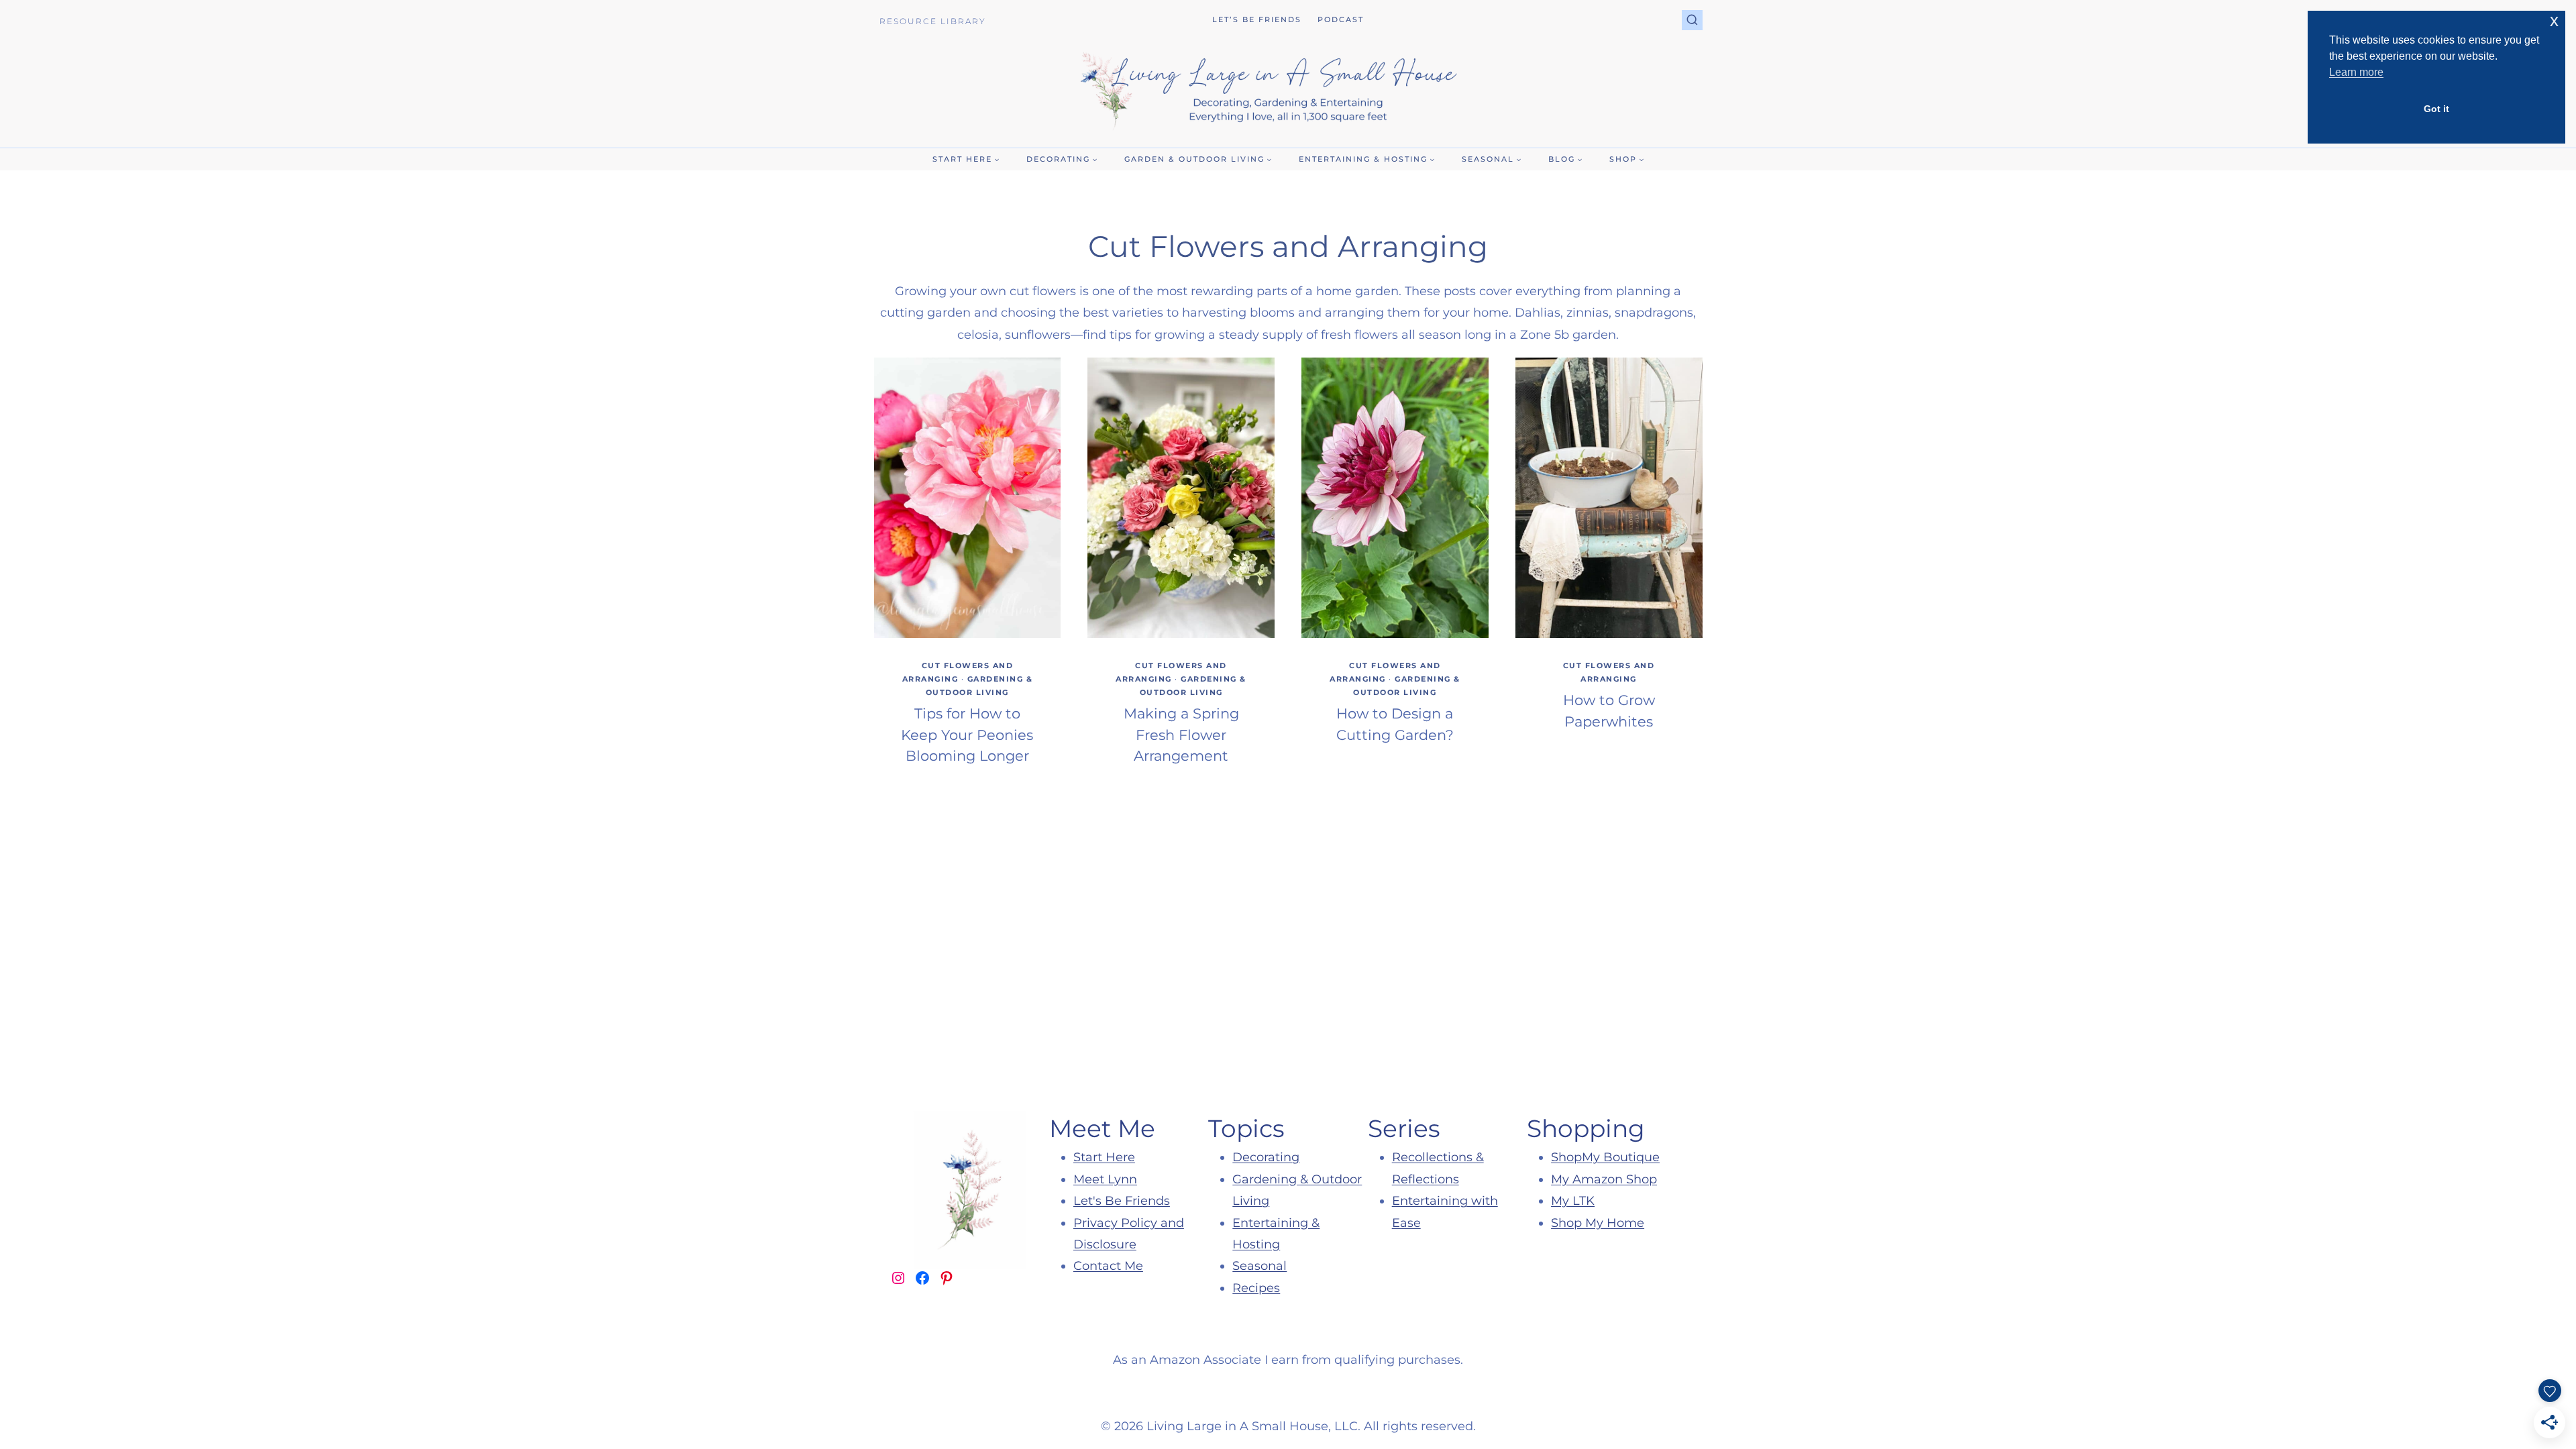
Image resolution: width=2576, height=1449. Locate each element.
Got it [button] (2436, 109)
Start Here (1104, 1157)
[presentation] (968, 498)
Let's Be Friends (1122, 1201)
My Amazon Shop (1604, 1179)
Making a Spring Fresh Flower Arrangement (1181, 735)
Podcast (1341, 19)
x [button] (2554, 20)
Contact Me (1108, 1266)
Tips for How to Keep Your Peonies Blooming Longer (967, 735)
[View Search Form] (1692, 20)
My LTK (1573, 1201)
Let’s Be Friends (1257, 19)
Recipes (1256, 1288)
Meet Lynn (1105, 1179)
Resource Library (933, 21)
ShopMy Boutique (1605, 1157)
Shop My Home (1598, 1223)
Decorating (1266, 1157)
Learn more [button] (2356, 72)
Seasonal (1259, 1266)
